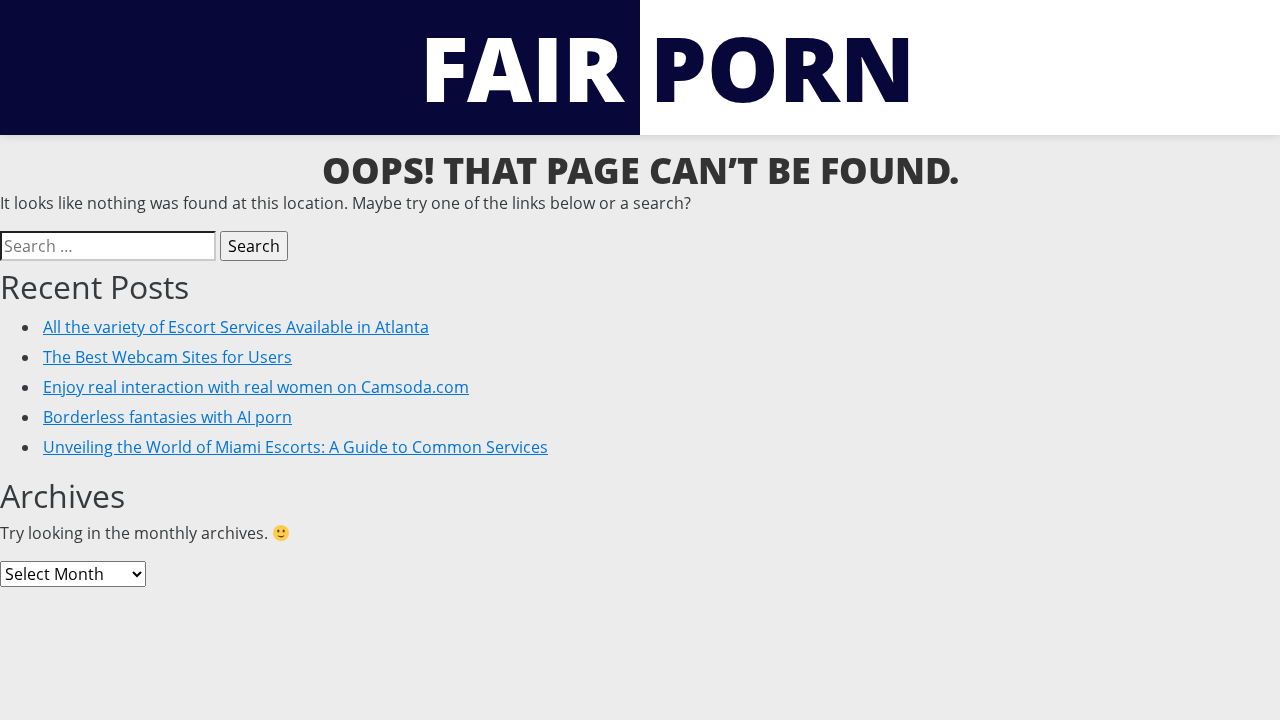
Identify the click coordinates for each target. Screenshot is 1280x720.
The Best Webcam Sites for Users (167, 357)
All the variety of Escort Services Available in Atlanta (236, 327)
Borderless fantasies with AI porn (167, 417)
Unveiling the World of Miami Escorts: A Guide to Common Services (295, 447)
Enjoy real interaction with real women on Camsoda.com (256, 387)
